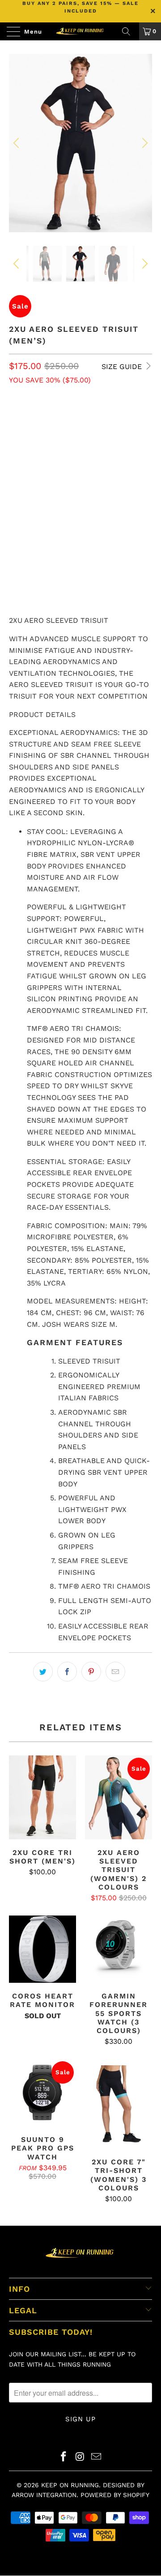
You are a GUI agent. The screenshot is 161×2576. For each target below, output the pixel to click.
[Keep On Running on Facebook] (64, 2457)
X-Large (59, 441)
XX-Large (101, 441)
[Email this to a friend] (115, 1672)
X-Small (27, 419)
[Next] (144, 143)
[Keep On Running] (80, 31)
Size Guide (123, 367)
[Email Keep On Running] (97, 2457)
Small (64, 419)
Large (23, 441)
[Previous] (17, 143)
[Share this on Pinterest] (91, 1672)
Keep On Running (70, 2485)
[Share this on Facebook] (67, 1672)
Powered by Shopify (115, 2495)
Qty (15, 507)
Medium (100, 419)
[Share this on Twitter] (43, 1672)
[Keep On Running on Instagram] (80, 2457)
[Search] (129, 31)
